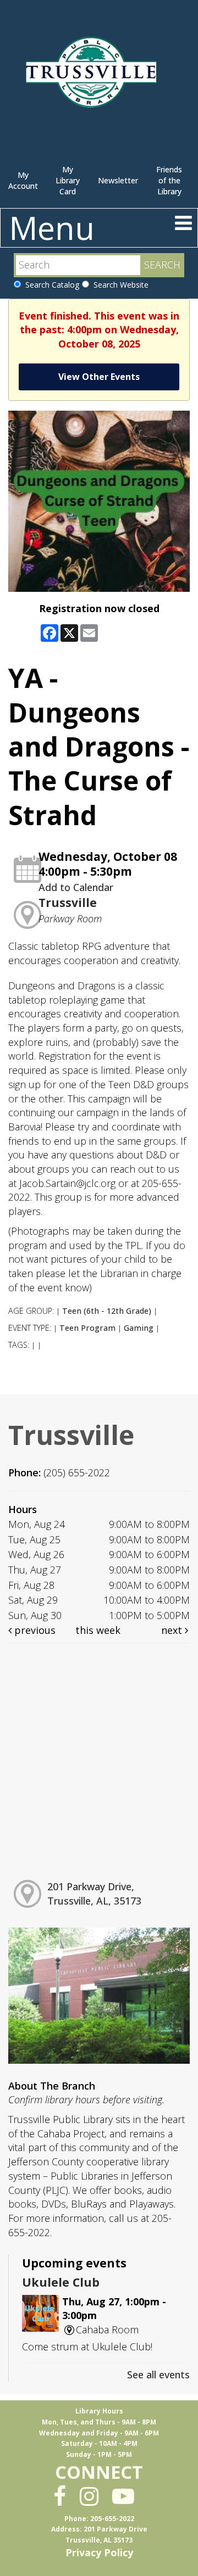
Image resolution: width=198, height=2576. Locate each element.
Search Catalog (50, 285)
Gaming (139, 1328)
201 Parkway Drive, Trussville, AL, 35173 (94, 1894)
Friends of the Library (169, 180)
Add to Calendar (76, 887)
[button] (183, 223)
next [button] (173, 1630)
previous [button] (34, 1630)
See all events (158, 2375)
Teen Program (87, 1328)
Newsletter (118, 180)
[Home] (93, 77)
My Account (23, 180)
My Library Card (68, 180)
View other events (99, 377)
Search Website (119, 285)
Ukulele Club (61, 2282)
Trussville (68, 903)
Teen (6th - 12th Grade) (107, 1311)
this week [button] (98, 1630)
